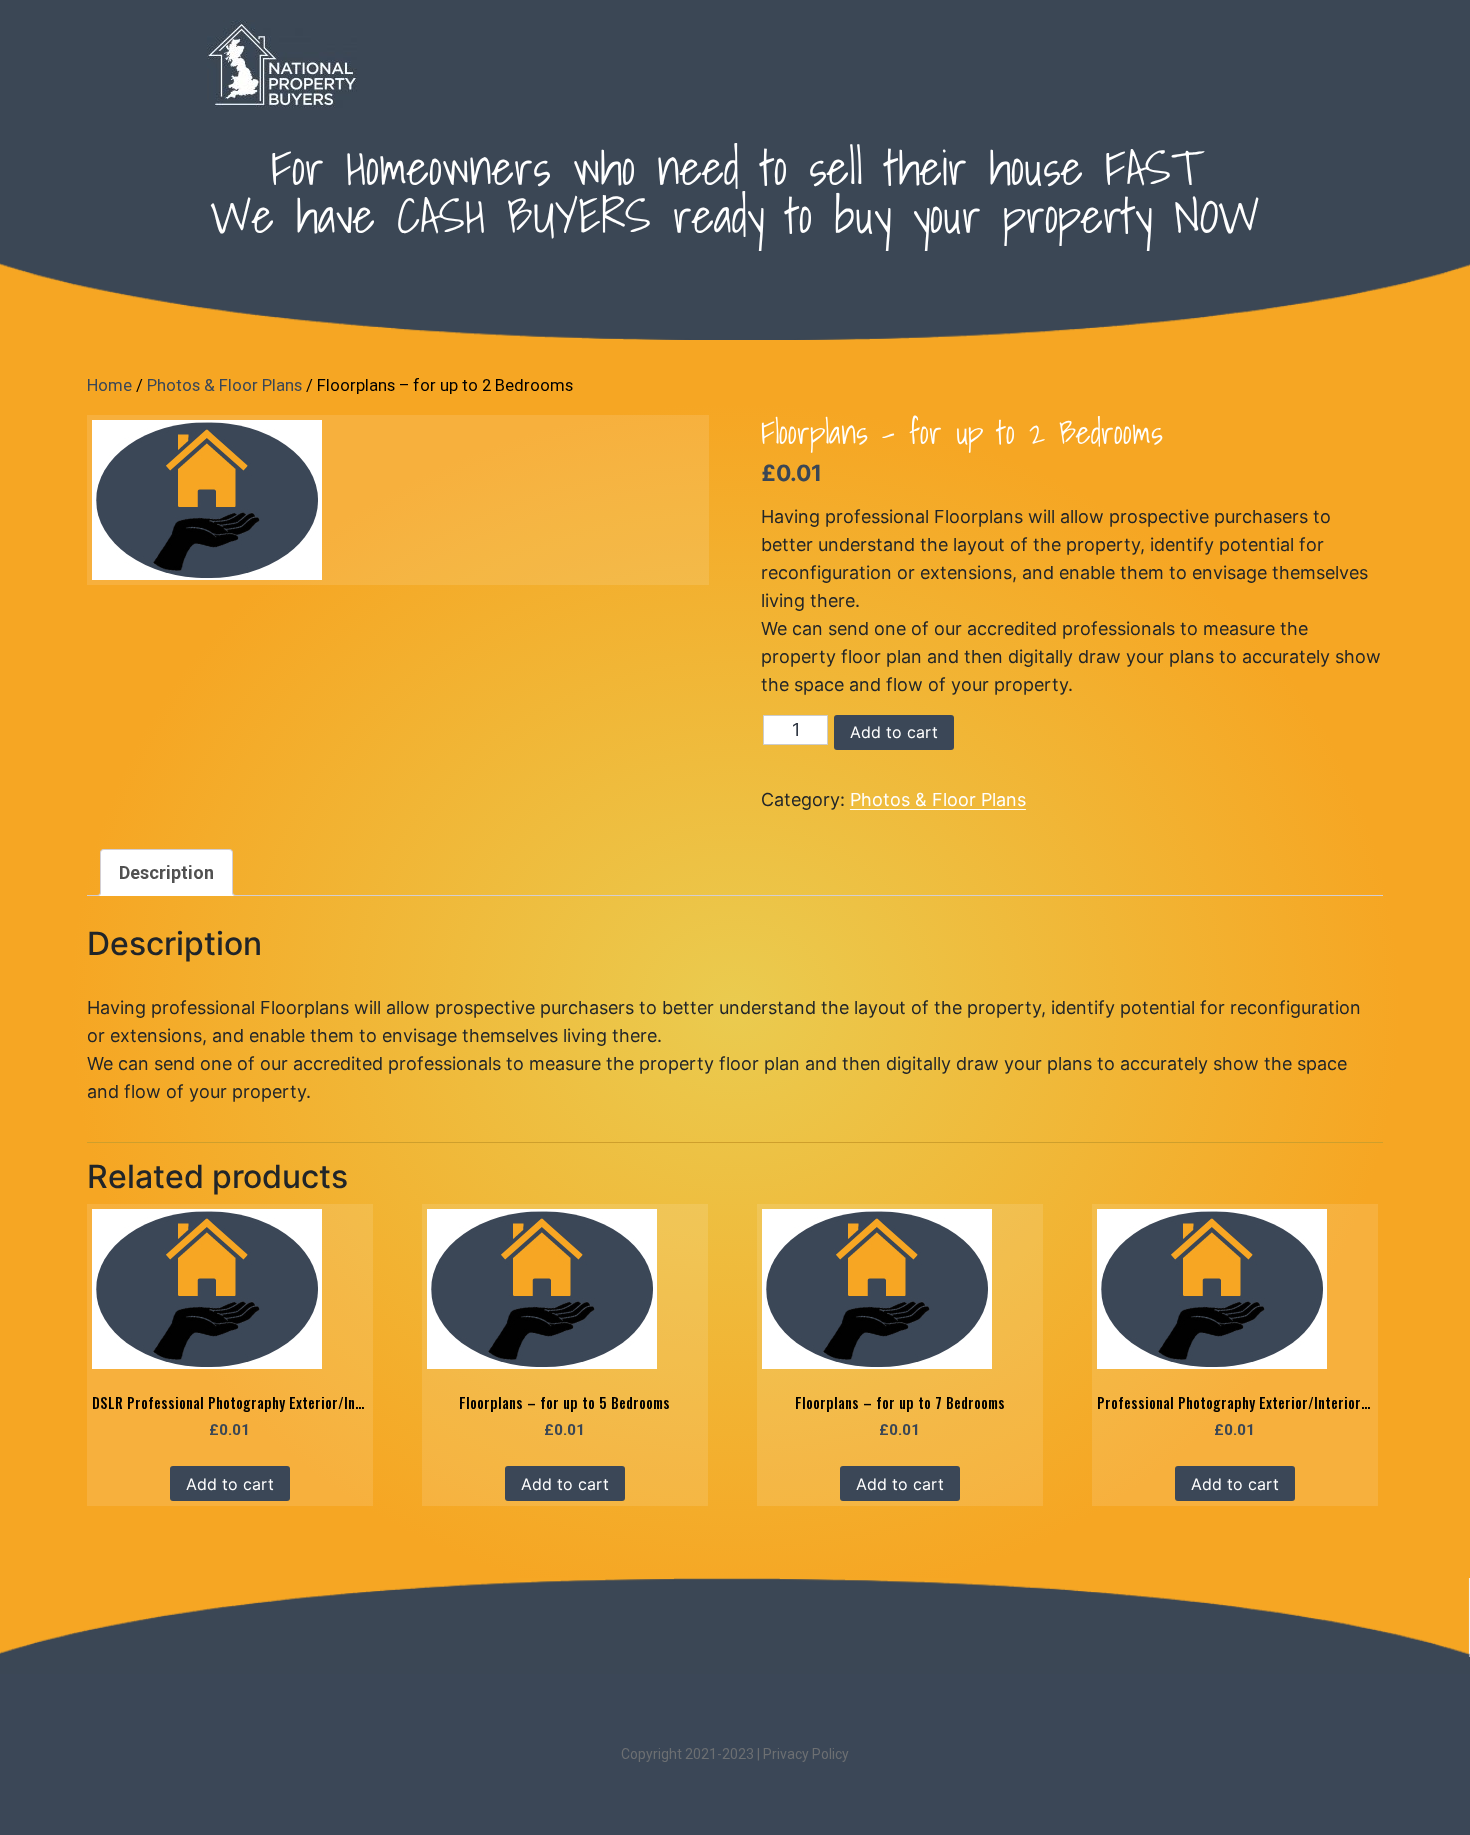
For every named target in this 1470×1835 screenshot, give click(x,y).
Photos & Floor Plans (224, 385)
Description (166, 872)
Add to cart (894, 732)
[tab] (166, 872)
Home (109, 385)
